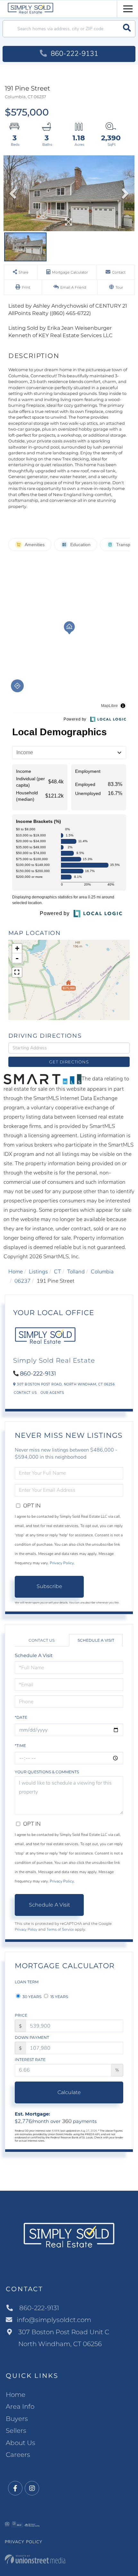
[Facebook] (15, 2489)
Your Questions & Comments (47, 1772)
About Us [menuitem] (21, 2443)
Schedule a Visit (96, 1640)
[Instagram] (32, 2489)
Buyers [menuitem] (17, 2419)
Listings (38, 1272)
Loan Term (27, 1982)
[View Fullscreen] (17, 972)
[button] (127, 29)
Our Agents (52, 1393)
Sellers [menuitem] (16, 2431)
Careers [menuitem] (18, 2455)
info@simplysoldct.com (54, 2320)
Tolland (76, 1272)
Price (21, 2015)
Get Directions (69, 1062)
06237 (22, 1281)
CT (57, 1272)
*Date (21, 1717)
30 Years (31, 1997)
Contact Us (25, 1393)
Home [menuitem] (16, 2395)
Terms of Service (60, 1929)
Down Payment (32, 2037)
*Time (20, 1746)
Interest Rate (30, 2060)
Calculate (69, 2092)
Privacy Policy (62, 1563)
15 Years (59, 1997)
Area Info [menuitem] (20, 2406)
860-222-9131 (73, 54)
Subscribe (49, 1586)
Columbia (102, 1272)
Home (16, 1272)
